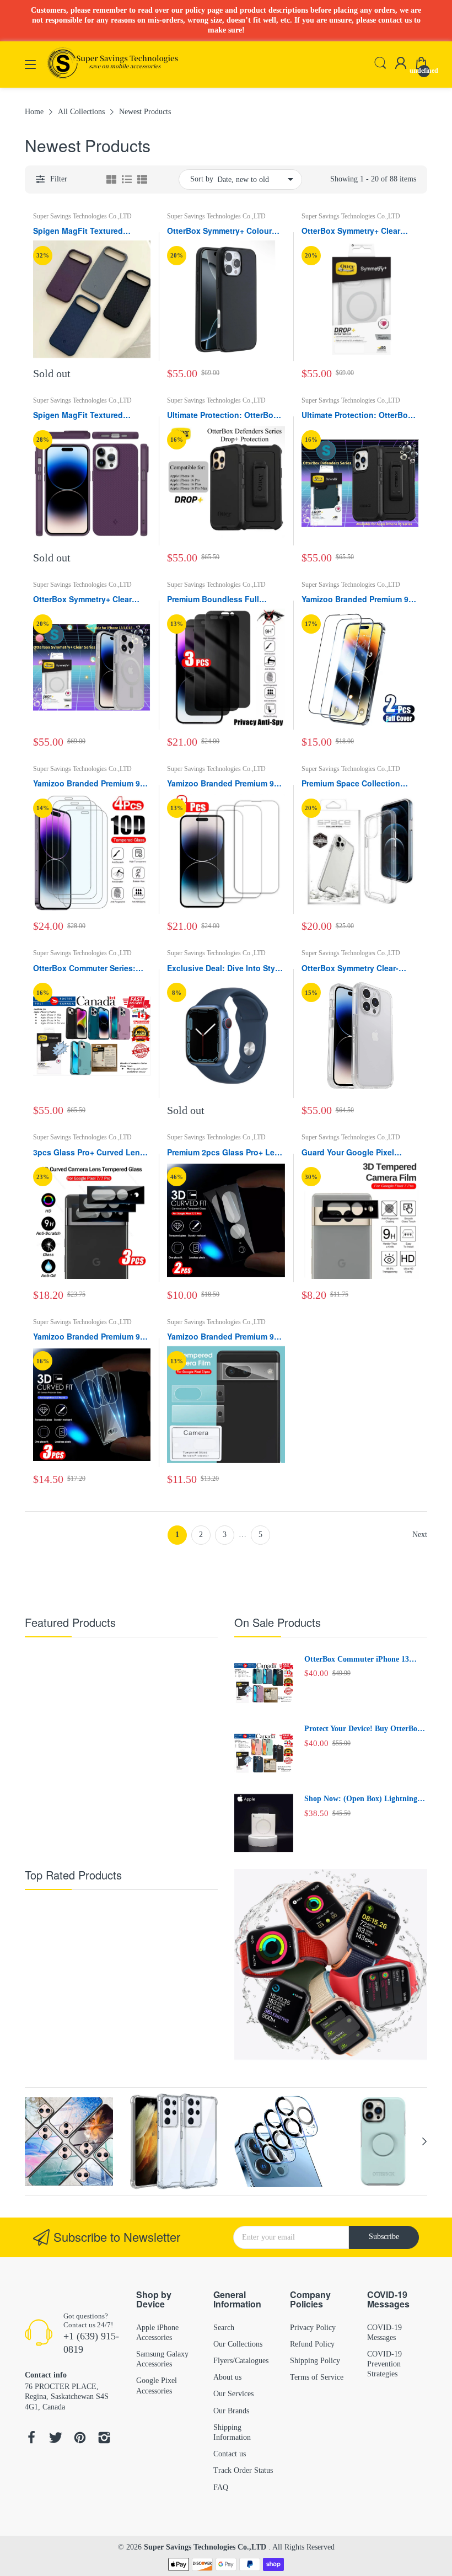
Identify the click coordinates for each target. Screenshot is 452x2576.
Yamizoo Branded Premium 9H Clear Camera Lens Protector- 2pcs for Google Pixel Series (223, 1337)
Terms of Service (317, 2377)
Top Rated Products (73, 1875)
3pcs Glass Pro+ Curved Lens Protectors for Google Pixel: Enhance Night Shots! (89, 1153)
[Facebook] (31, 2439)
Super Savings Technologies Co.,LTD (82, 216)
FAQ (221, 2487)
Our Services (233, 2394)
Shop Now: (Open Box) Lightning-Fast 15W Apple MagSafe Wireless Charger (362, 1800)
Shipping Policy (315, 2361)
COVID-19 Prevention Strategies (384, 2364)
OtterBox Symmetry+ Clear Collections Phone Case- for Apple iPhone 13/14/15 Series (88, 599)
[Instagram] (104, 2439)
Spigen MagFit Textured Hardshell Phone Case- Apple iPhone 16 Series (88, 415)
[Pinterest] (80, 2439)
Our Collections (238, 2344)
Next (420, 1535)
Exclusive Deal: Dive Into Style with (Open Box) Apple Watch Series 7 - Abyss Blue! (224, 968)
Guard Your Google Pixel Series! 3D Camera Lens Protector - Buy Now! (348, 1153)
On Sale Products (278, 1622)
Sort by (202, 179)
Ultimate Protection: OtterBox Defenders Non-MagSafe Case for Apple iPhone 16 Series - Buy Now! (223, 415)
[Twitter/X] (56, 2439)
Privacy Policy (313, 2328)
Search (224, 2328)
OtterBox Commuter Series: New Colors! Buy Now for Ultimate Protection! (84, 968)
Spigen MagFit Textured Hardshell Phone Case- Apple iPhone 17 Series (88, 231)
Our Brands (231, 2411)
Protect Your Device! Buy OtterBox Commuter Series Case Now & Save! (365, 1729)
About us (227, 2377)
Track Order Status (243, 2470)
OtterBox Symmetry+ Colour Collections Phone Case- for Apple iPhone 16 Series (220, 231)
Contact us (230, 2454)
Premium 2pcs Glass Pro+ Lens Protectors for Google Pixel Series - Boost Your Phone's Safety (225, 1153)
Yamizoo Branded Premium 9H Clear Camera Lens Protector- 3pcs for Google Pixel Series (89, 1337)
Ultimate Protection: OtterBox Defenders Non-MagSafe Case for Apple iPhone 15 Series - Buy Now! (358, 415)
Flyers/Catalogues (241, 2361)
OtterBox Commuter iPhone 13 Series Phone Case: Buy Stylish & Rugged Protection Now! (360, 1660)
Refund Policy (312, 2344)
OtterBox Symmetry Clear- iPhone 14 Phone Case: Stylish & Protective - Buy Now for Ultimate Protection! (359, 968)
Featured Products (70, 1622)
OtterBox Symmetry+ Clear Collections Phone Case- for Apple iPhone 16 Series (354, 231)
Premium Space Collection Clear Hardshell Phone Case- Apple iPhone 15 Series (355, 784)
